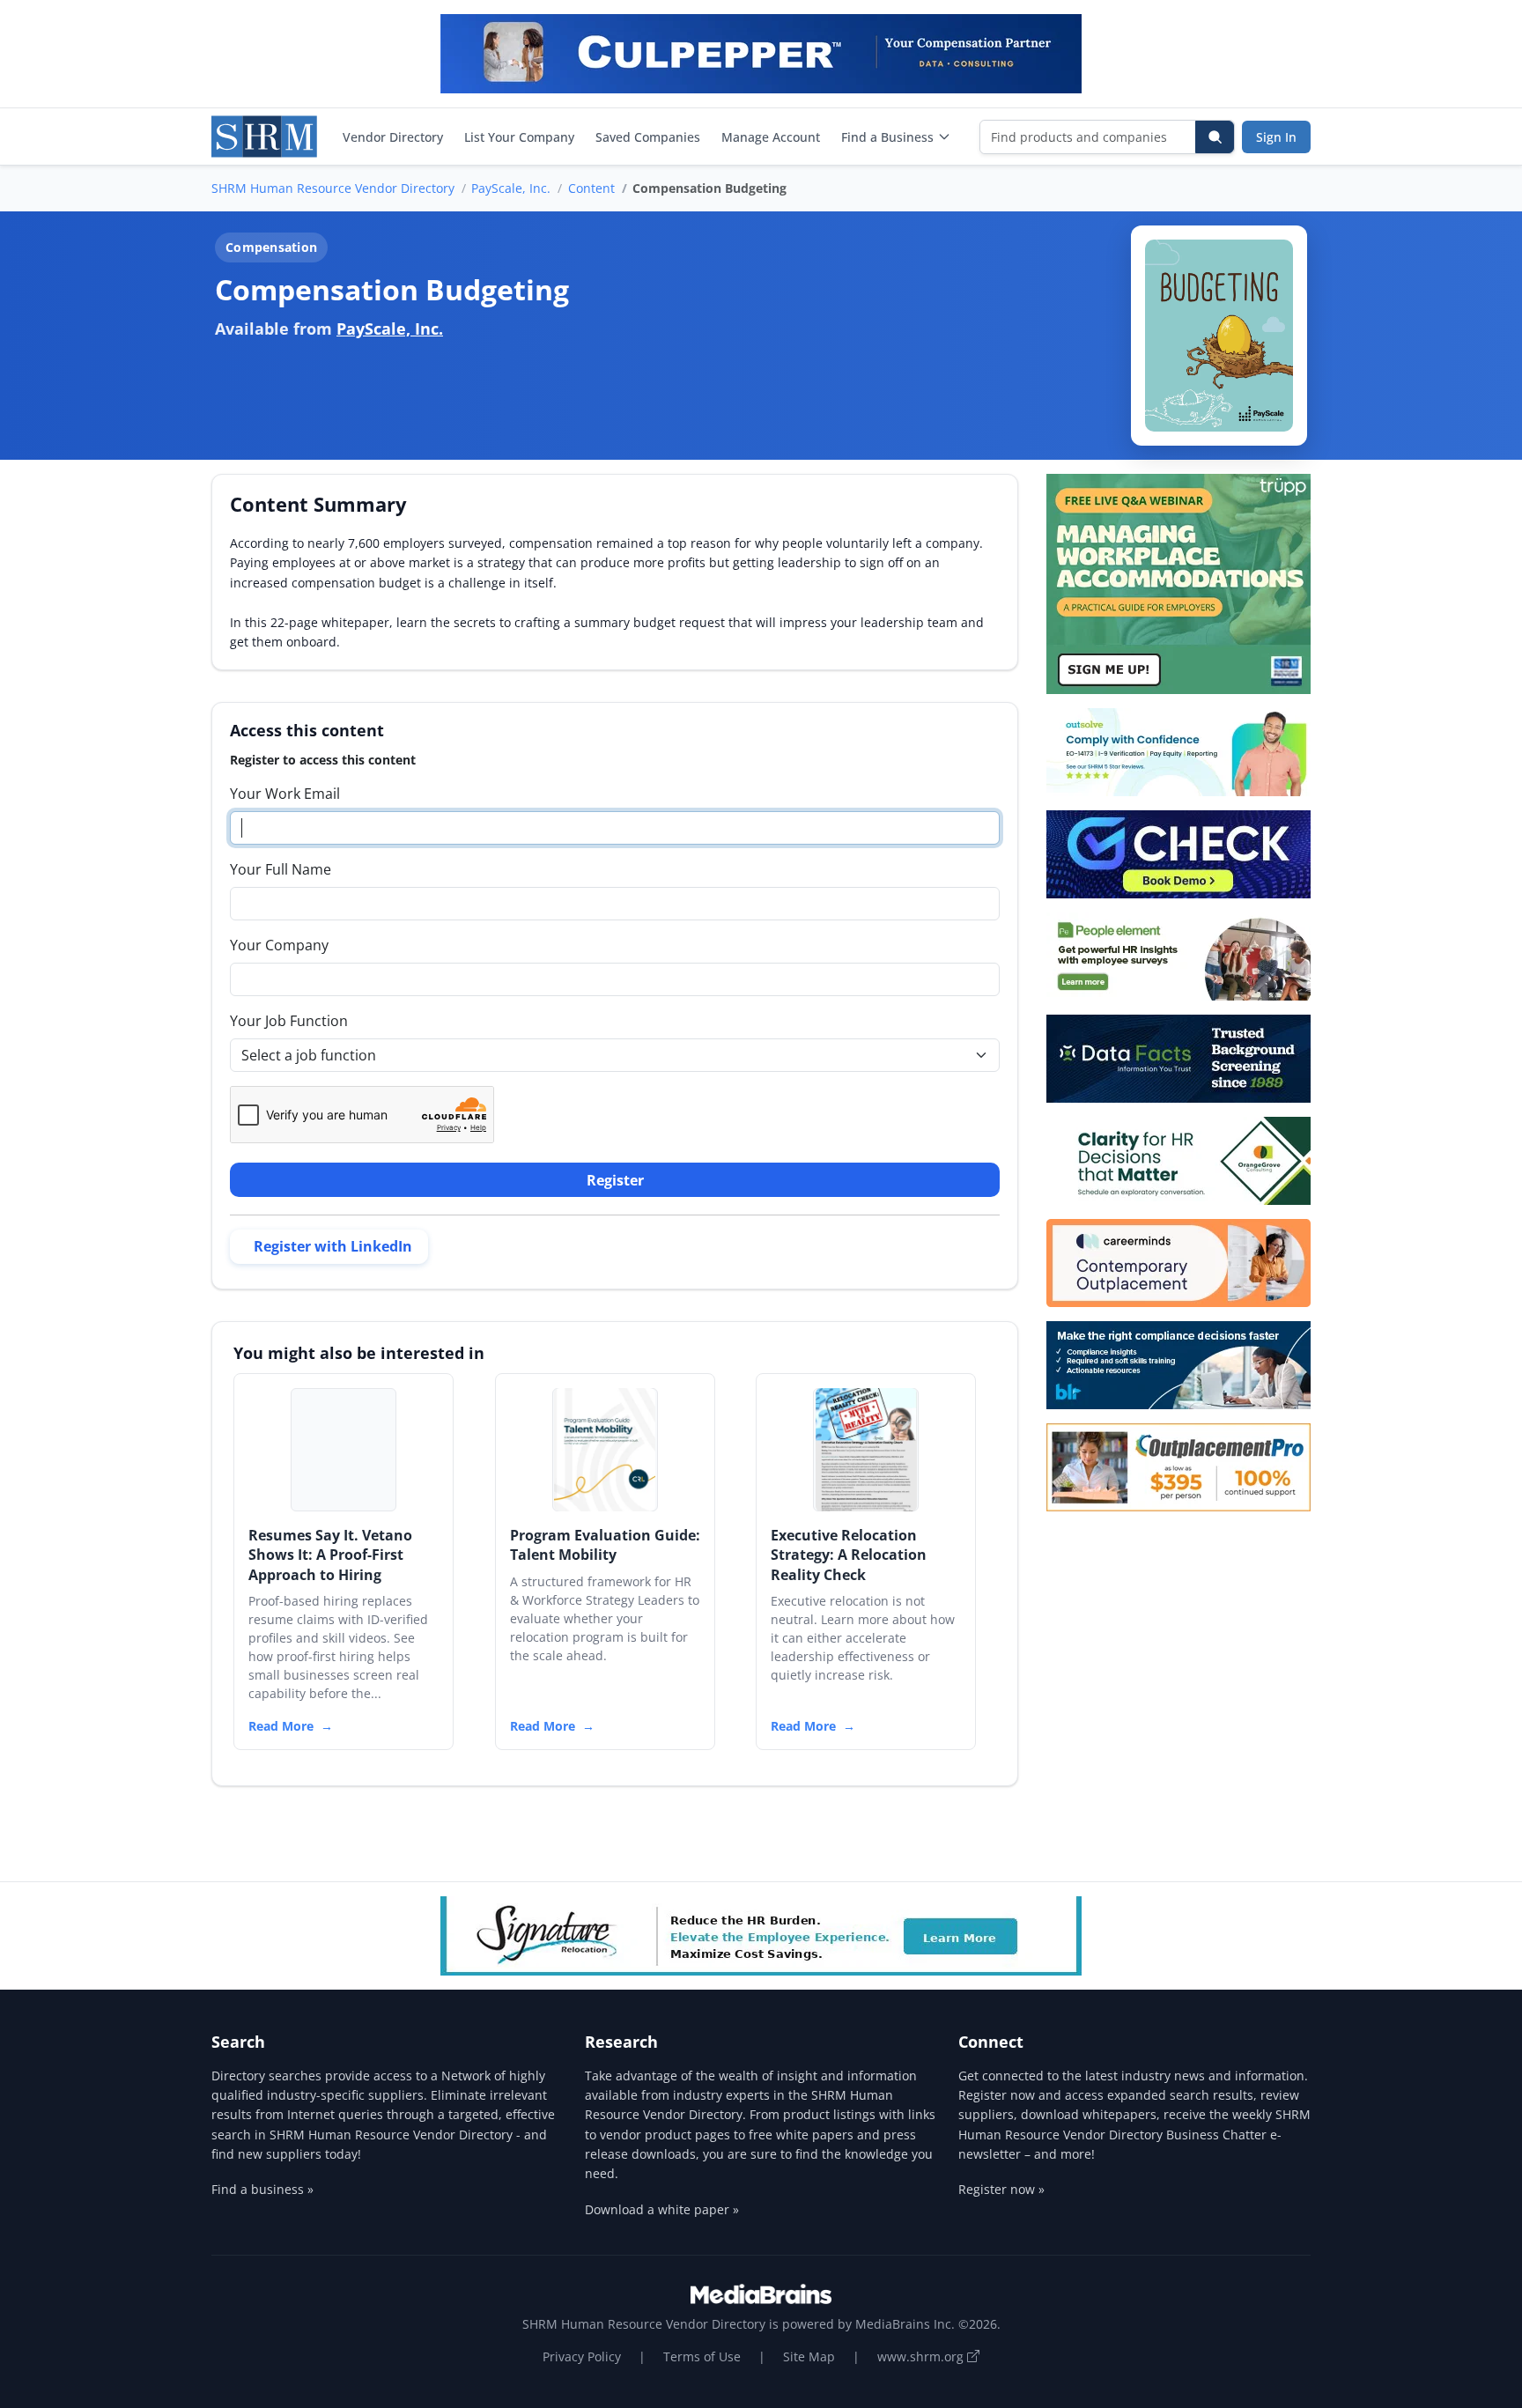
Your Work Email (285, 794)
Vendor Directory (393, 137)
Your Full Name (281, 869)
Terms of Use (702, 2356)
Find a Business (887, 137)
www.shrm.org (922, 2356)
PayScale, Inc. (511, 188)
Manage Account (771, 137)
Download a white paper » (662, 2209)
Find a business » (262, 2189)
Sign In (1276, 137)
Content (591, 188)
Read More (281, 1726)
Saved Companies (648, 137)
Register (615, 1180)
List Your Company (519, 137)
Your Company (279, 945)
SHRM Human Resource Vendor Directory (333, 188)
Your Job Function (289, 1021)
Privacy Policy (582, 2356)
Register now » (1001, 2189)
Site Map (809, 2356)
